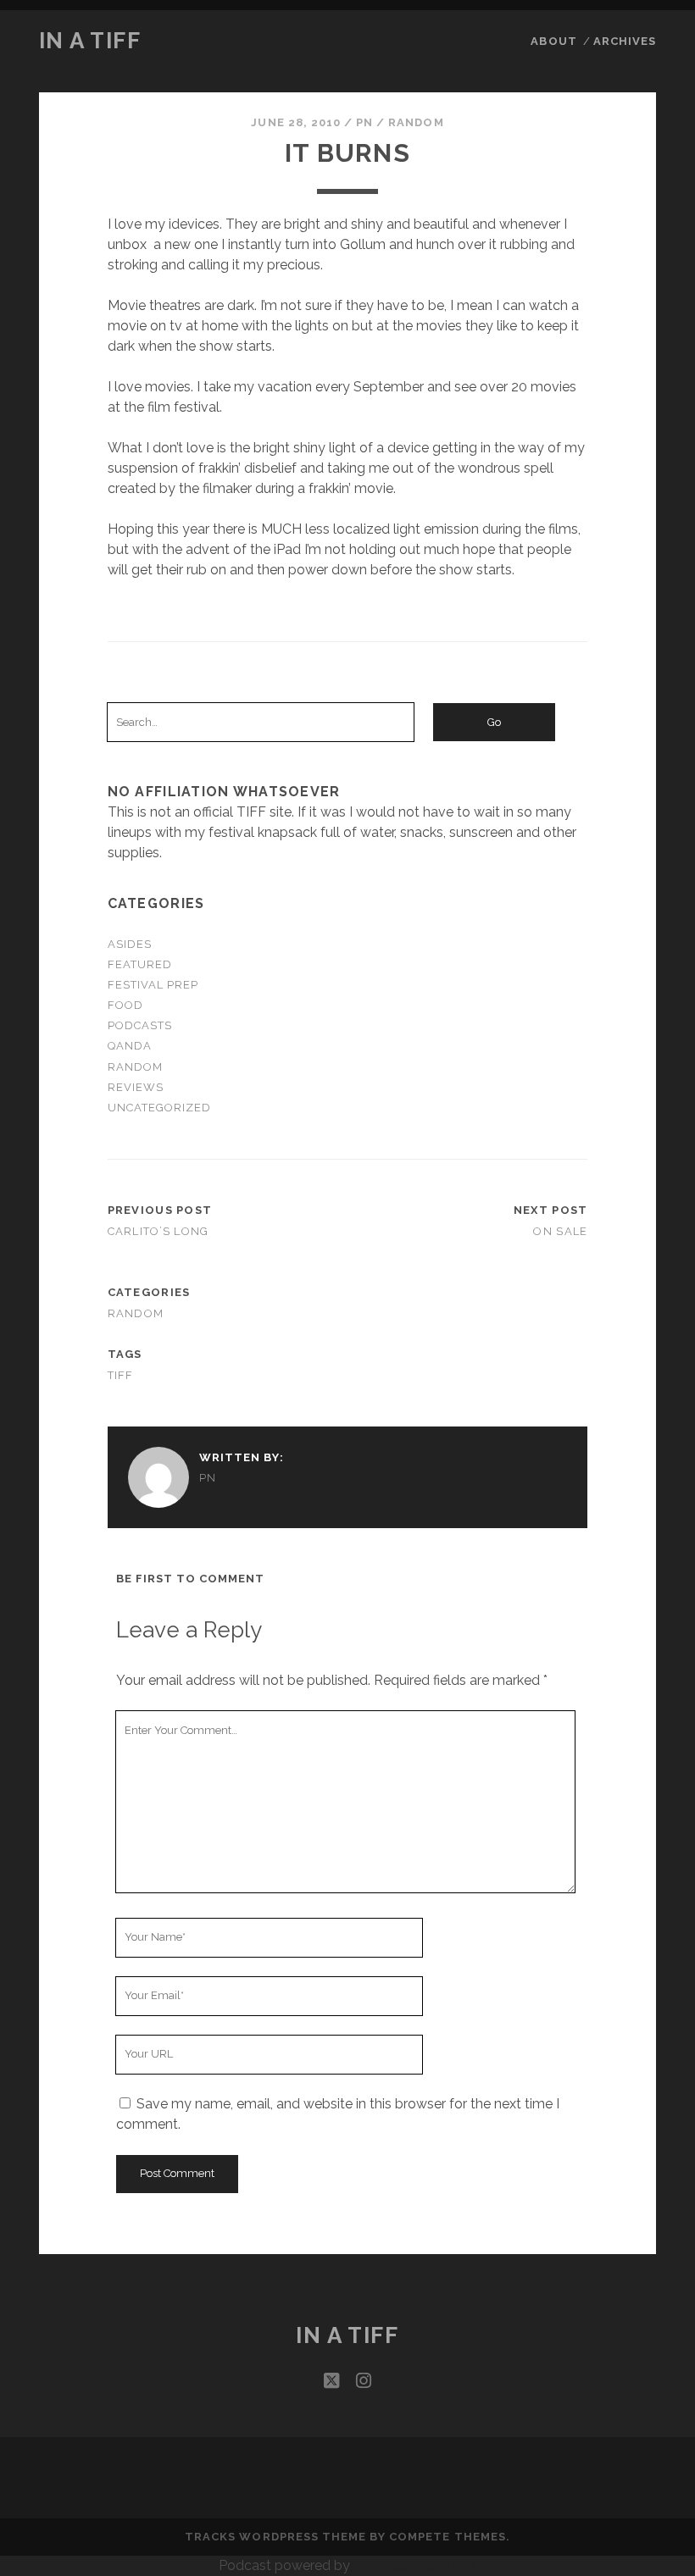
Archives (625, 41)
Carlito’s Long (158, 1231)
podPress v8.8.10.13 (415, 2565)
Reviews (136, 1087)
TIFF (121, 1375)
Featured (140, 964)
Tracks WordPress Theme (275, 2537)
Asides (130, 944)
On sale (560, 1231)
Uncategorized (160, 1108)
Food (125, 1005)
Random (416, 122)
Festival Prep (153, 985)
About (553, 41)
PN (364, 122)
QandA (130, 1046)
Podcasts (140, 1025)
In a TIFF (90, 41)
